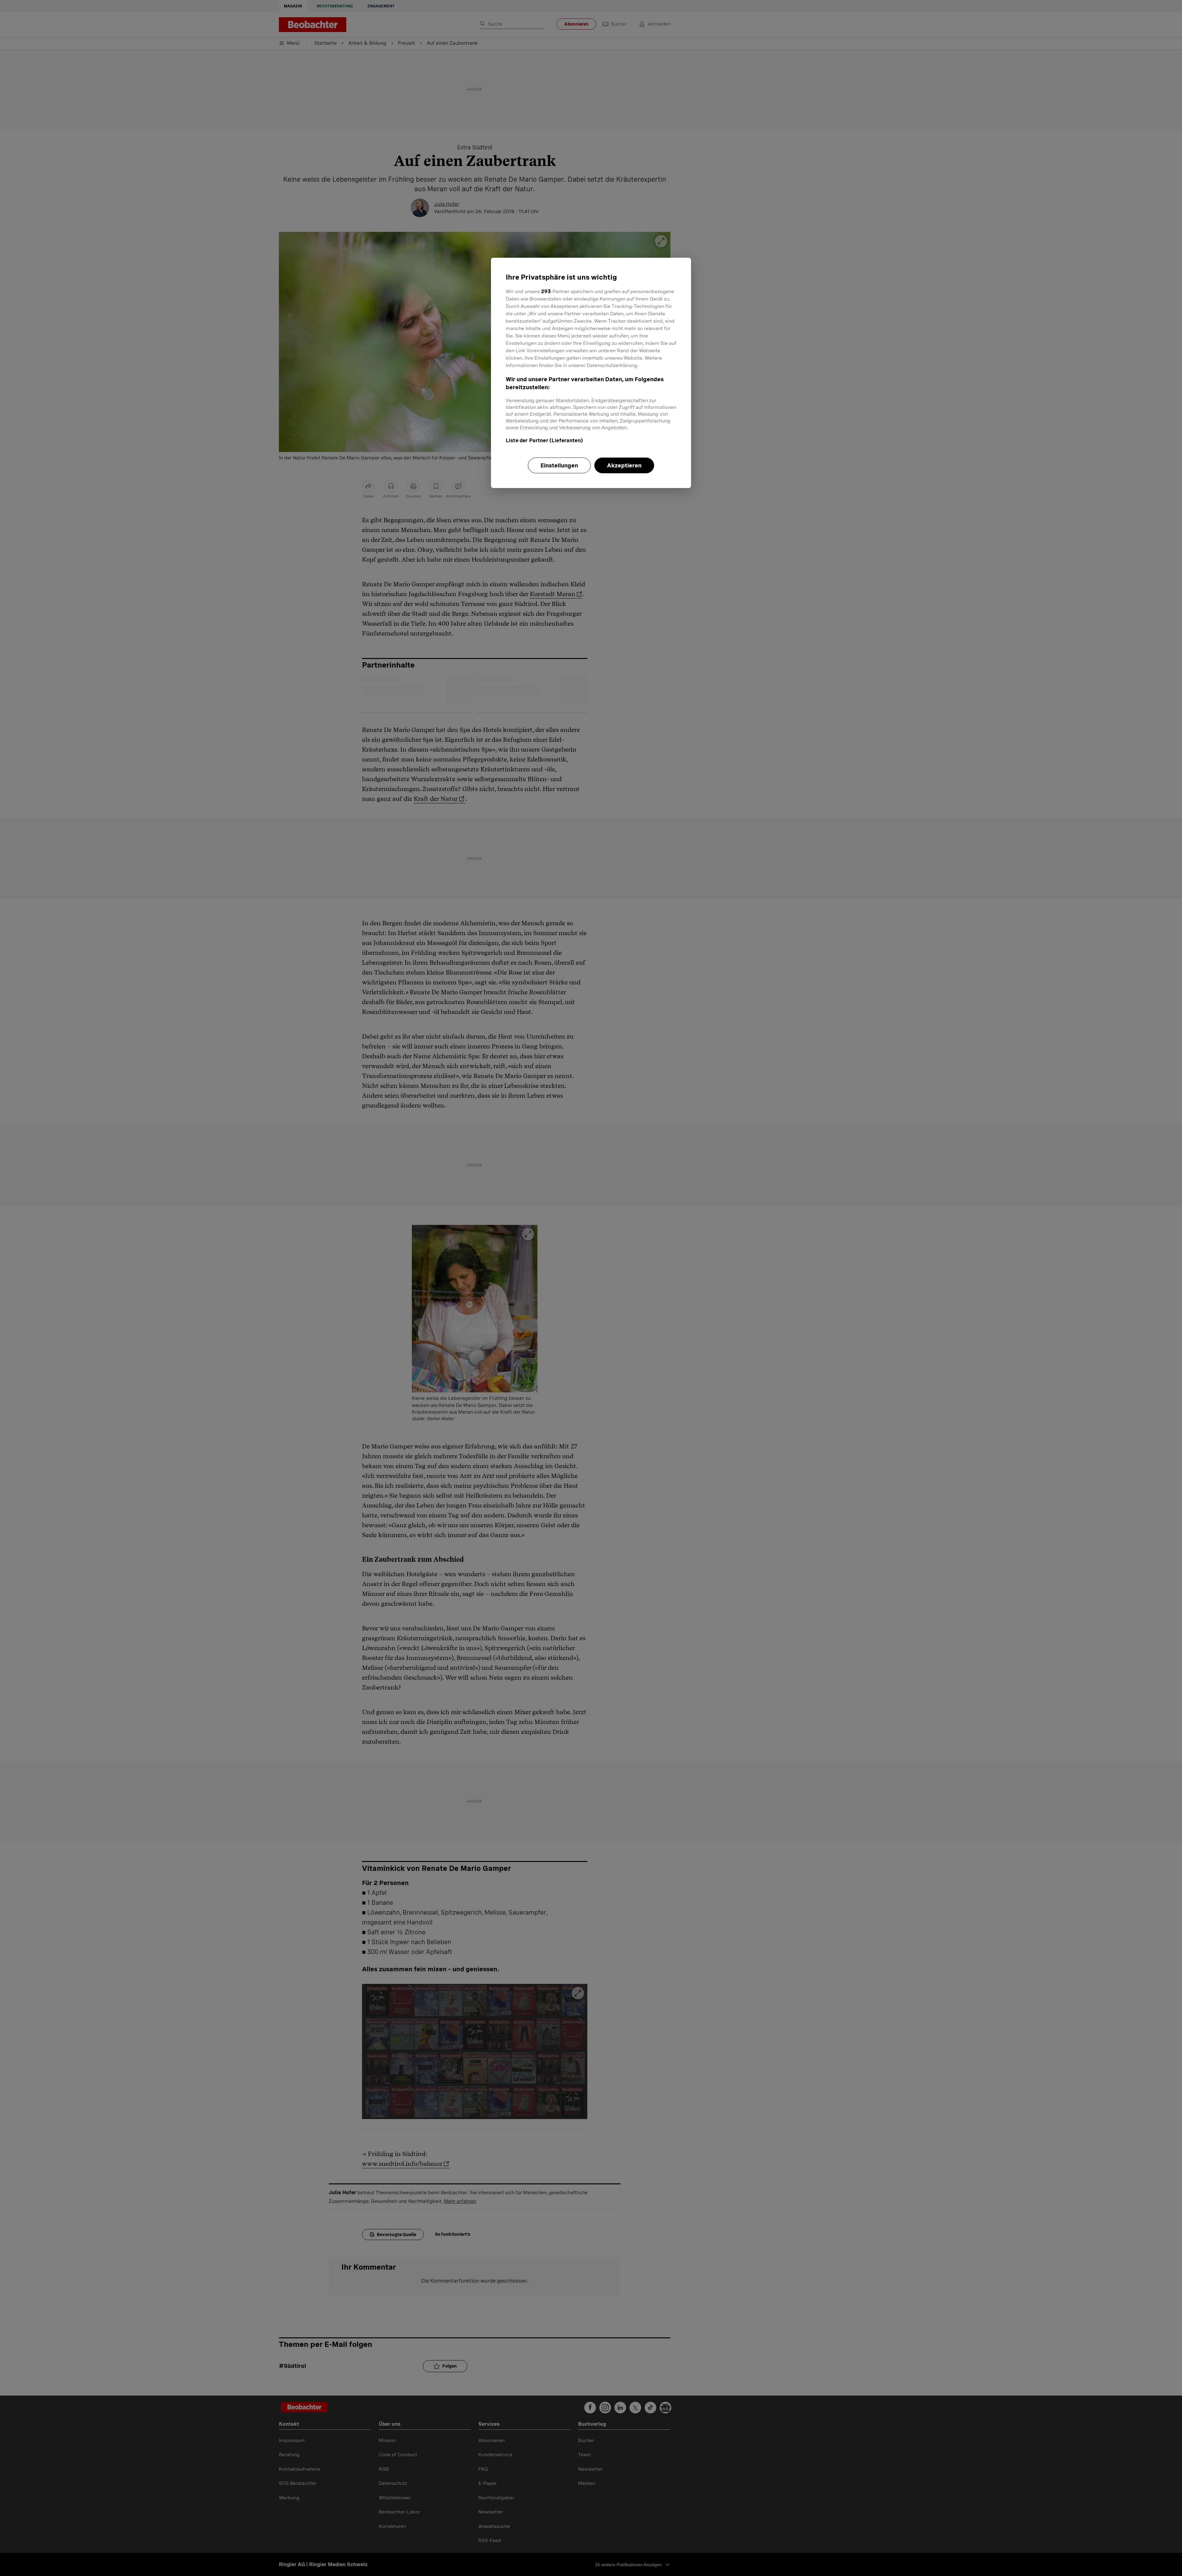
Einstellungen (559, 465)
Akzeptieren (624, 465)
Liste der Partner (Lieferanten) (544, 440)
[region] (591, 373)
